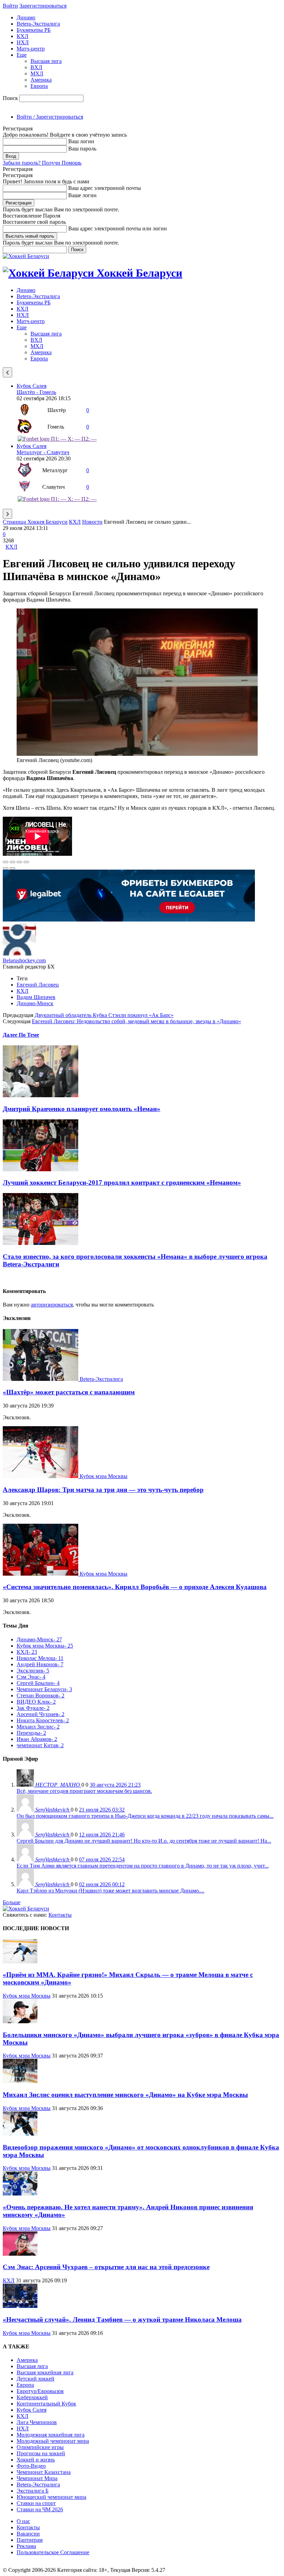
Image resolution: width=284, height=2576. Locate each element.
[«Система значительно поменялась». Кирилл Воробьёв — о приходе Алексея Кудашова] (41, 1574)
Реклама (26, 2546)
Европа (39, 86)
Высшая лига (46, 61)
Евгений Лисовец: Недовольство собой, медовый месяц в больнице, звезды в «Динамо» (136, 1021)
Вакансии (28, 2534)
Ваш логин (81, 141)
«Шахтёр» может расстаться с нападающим (69, 1392)
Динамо (26, 17)
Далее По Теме (21, 1035)
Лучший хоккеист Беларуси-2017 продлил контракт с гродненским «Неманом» (122, 1182)
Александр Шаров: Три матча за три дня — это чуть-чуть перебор (103, 1490)
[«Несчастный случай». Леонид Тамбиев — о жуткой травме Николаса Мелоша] (20, 2306)
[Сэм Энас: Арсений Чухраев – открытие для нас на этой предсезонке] (20, 2254)
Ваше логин (82, 195)
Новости (92, 522)
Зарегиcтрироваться (43, 6)
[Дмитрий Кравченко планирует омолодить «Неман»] (41, 1095)
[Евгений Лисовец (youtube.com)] (137, 754)
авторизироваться (52, 1305)
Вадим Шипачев (36, 997)
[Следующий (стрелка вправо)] (12, 868)
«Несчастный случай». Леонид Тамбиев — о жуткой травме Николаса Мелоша (122, 2320)
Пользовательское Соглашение (53, 2552)
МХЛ (37, 74)
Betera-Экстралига (38, 24)
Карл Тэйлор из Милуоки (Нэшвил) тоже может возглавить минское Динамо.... (110, 1891)
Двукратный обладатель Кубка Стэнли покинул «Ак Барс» (104, 1015)
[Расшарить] (12, 862)
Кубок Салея (32, 386)
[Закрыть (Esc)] (6, 862)
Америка (41, 80)
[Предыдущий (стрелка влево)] (6, 868)
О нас (23, 2521)
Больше (12, 1902)
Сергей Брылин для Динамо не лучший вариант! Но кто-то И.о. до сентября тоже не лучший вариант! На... (144, 1841)
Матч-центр (31, 49)
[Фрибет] (129, 920)
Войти (10, 6)
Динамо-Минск (35, 1003)
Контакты (60, 1915)
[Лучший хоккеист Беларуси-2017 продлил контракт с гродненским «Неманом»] (41, 1169)
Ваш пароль (82, 149)
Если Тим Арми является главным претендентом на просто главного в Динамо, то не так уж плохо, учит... (143, 1866)
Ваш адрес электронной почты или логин (118, 228)
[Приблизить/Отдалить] (26, 862)
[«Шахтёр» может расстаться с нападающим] (41, 1379)
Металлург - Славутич (43, 452)
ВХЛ (36, 67)
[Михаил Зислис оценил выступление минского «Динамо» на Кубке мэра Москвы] (20, 2081)
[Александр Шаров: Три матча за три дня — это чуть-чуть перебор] (41, 1476)
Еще (22, 55)
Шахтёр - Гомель (36, 392)
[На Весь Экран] (19, 862)
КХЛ (23, 36)
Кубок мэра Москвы (104, 1476)
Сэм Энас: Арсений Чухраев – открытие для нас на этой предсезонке (106, 2267)
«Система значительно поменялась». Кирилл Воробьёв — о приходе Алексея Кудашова (135, 1587)
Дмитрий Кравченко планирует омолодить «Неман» (82, 1109)
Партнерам (30, 2540)
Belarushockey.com (24, 960)
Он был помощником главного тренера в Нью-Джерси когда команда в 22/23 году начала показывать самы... (145, 1816)
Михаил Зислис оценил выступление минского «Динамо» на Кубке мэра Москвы (125, 2095)
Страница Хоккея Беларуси (35, 522)
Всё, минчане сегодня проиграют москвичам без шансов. (84, 1791)
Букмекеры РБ (34, 30)
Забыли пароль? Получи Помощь (42, 163)
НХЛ (23, 42)
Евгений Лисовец (38, 985)
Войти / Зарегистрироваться (50, 117)
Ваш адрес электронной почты (105, 188)
